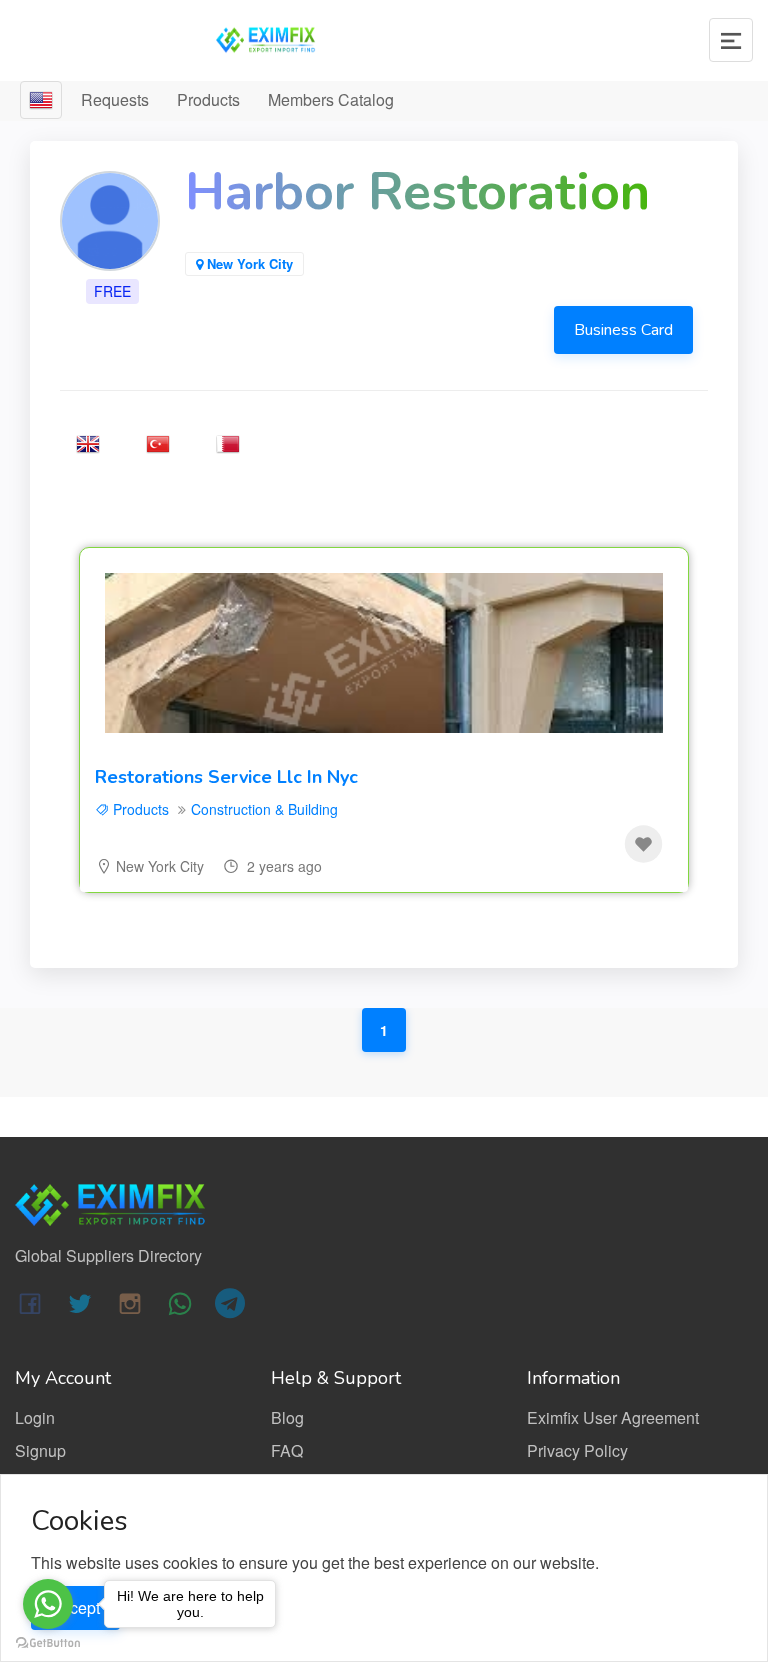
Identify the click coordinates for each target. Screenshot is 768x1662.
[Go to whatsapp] (48, 1604)
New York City (160, 866)
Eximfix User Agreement (613, 1417)
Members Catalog (331, 99)
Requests (115, 99)
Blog (287, 1417)
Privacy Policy (577, 1450)
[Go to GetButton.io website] (48, 1642)
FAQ (287, 1450)
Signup (40, 1450)
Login (35, 1417)
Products (208, 99)
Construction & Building (264, 809)
